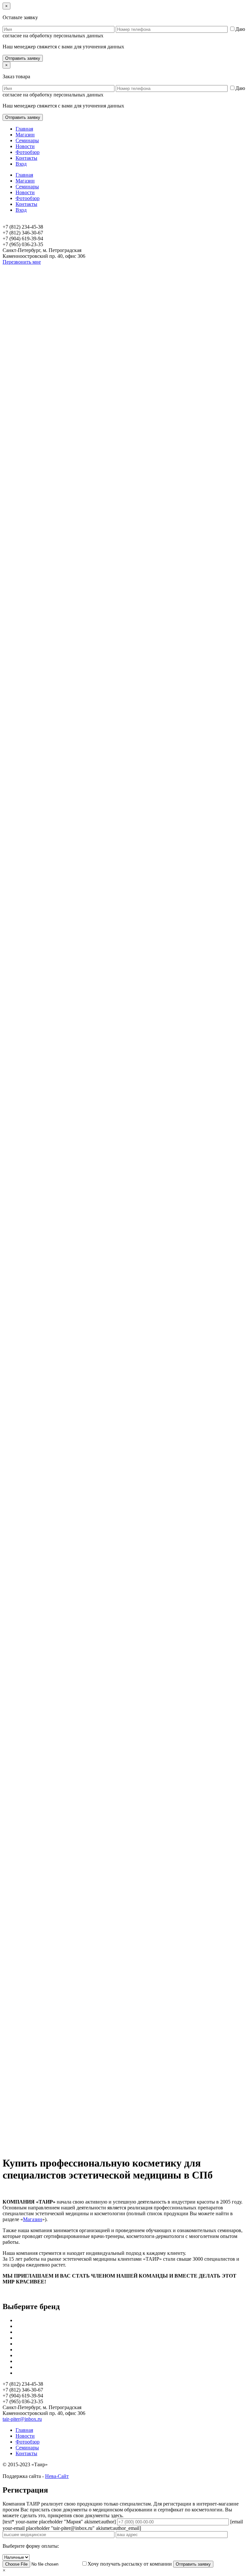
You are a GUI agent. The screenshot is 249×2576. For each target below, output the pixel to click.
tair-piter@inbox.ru (22, 2419)
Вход (21, 164)
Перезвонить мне (22, 262)
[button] (124, 2135)
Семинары (27, 140)
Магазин (25, 135)
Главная (24, 129)
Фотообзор (28, 152)
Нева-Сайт (57, 2476)
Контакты (26, 158)
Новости (25, 146)
